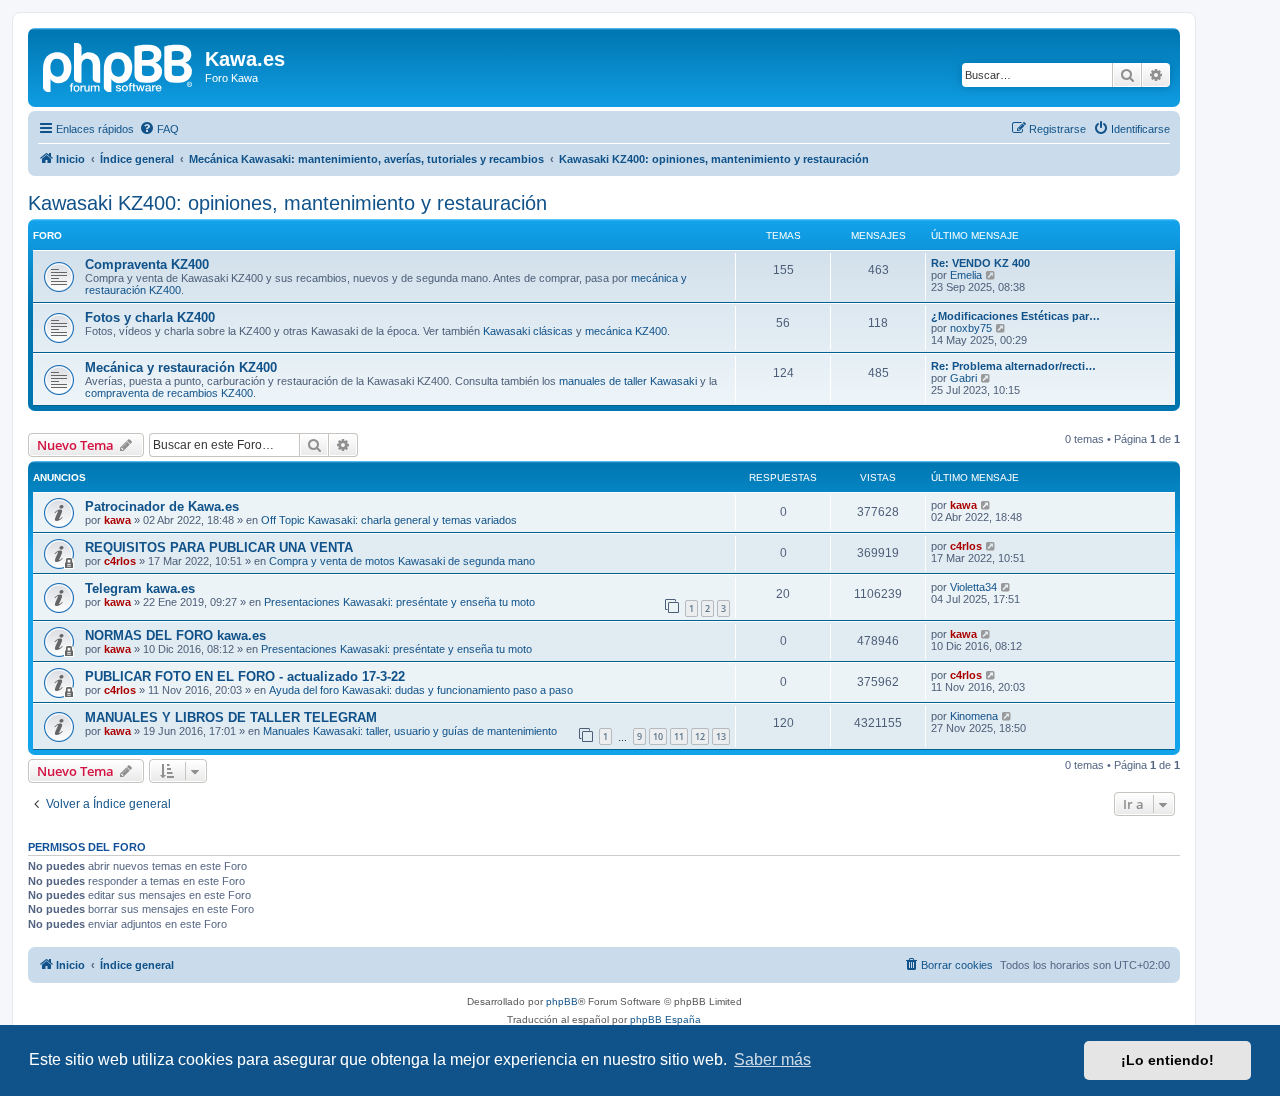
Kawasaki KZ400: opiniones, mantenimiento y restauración (287, 203)
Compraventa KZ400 (147, 264)
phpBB (562, 1001)
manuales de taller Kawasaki (628, 381)
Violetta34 (973, 587)
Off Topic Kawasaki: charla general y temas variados (389, 520)
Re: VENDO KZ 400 (980, 263)
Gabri (963, 378)
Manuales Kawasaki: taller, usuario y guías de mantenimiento (410, 731)
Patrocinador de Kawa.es (162, 506)
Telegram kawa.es (140, 588)
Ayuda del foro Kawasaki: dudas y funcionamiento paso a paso (421, 690)
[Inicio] (119, 65)
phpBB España (665, 1019)
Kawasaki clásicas (528, 331)
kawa (117, 520)
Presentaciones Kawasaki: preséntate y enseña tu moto (399, 602)
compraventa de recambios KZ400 (169, 393)
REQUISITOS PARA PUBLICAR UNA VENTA (219, 547)
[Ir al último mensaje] (986, 505)
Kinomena (974, 716)
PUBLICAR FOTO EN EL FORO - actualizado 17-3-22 (245, 676)
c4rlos (120, 561)
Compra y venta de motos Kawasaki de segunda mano (402, 561)
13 (721, 736)
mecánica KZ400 (626, 331)
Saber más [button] (772, 1059)
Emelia (966, 275)
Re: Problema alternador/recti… (1013, 366)
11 (679, 736)
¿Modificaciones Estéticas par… (1015, 316)
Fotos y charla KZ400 (150, 317)
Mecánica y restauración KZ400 (181, 367)
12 (700, 736)
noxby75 (971, 328)
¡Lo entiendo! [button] (1167, 1060)
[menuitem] (159, 129)
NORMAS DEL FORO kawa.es (175, 635)
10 (658, 736)
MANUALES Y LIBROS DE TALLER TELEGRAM (231, 717)
